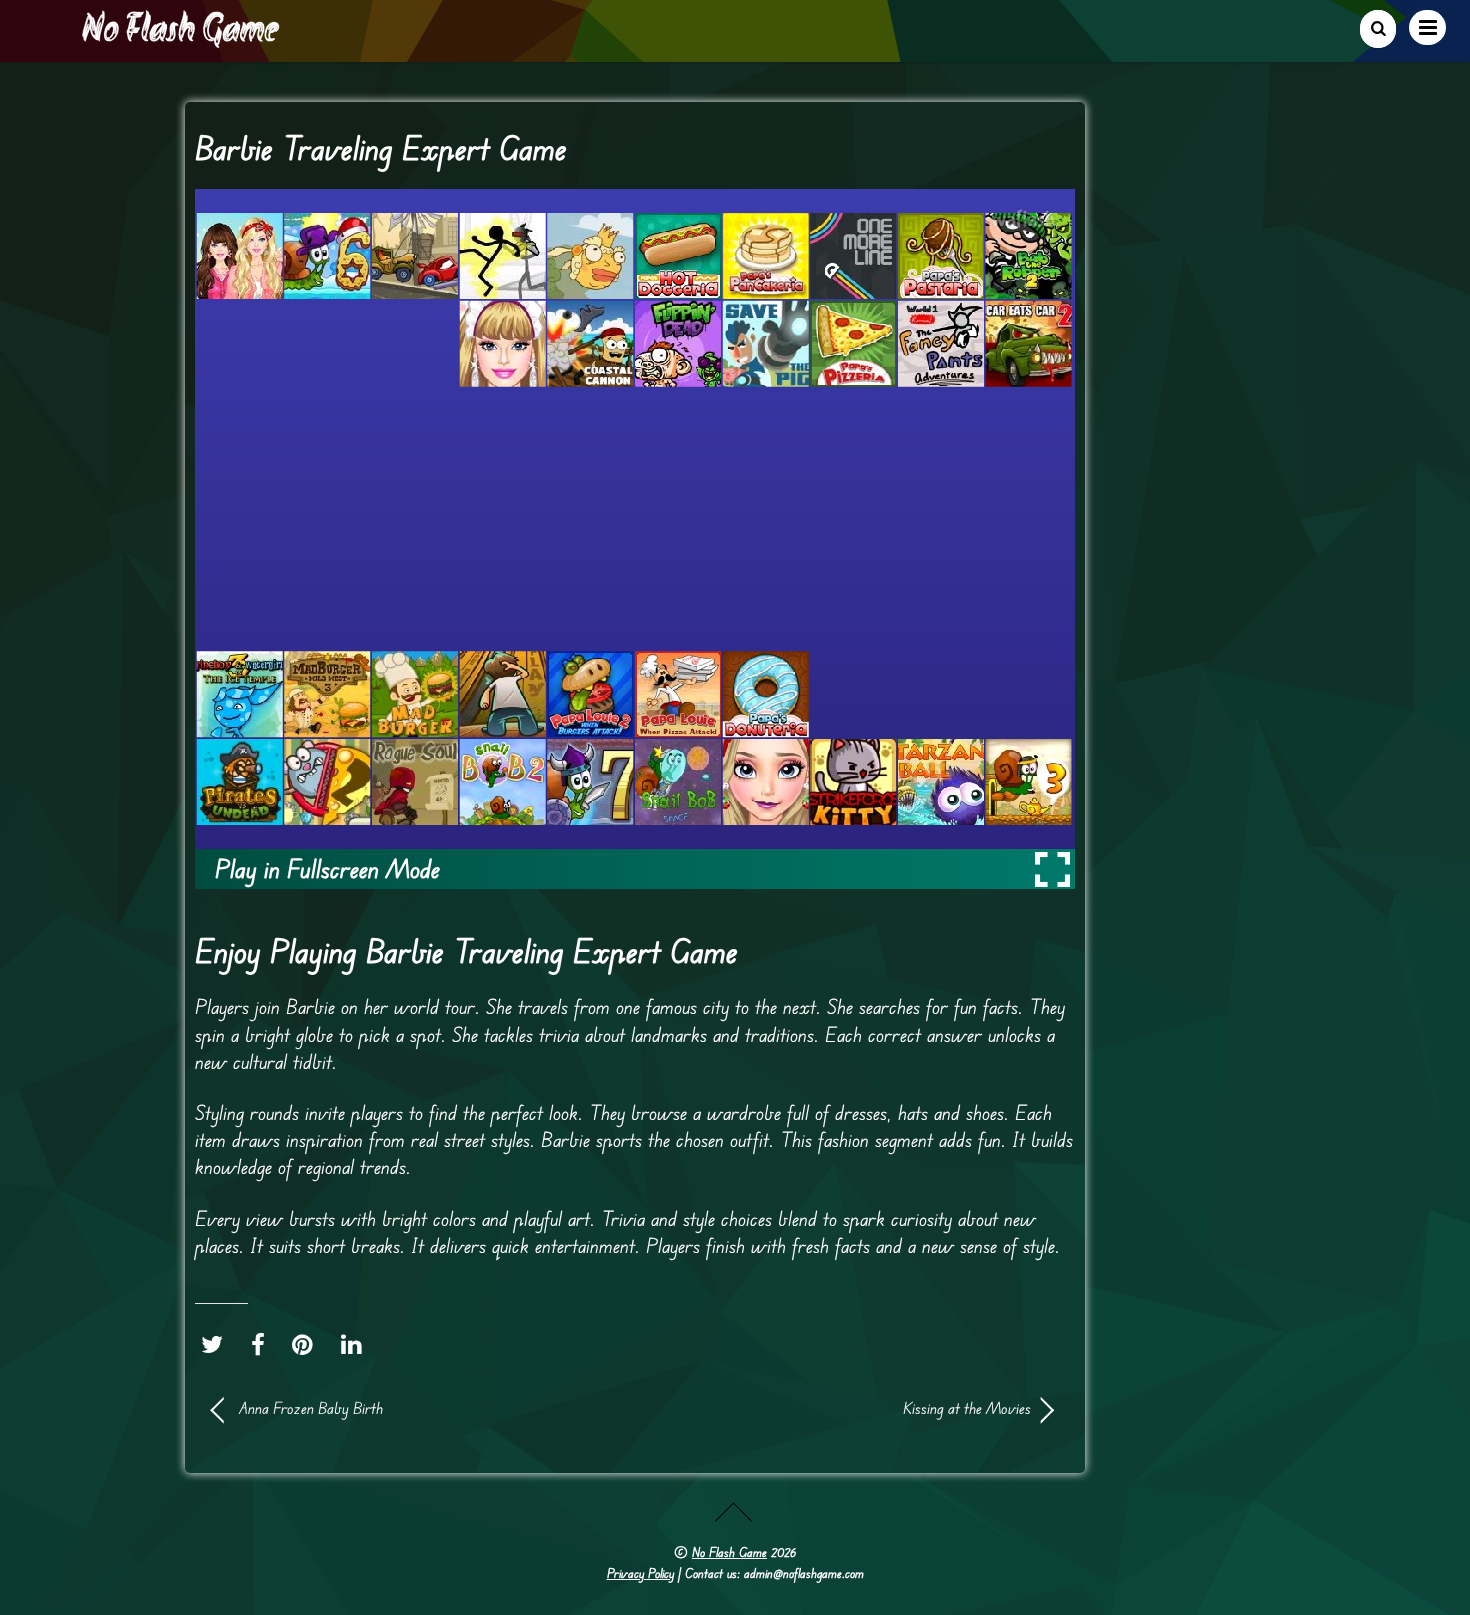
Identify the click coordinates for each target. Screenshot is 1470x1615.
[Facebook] (263, 1345)
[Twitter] (217, 1345)
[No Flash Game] (182, 40)
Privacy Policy (640, 1573)
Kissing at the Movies (845, 1408)
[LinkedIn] (356, 1345)
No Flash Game (729, 1552)
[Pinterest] (307, 1345)
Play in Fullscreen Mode (327, 868)
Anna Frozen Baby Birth (311, 1408)
